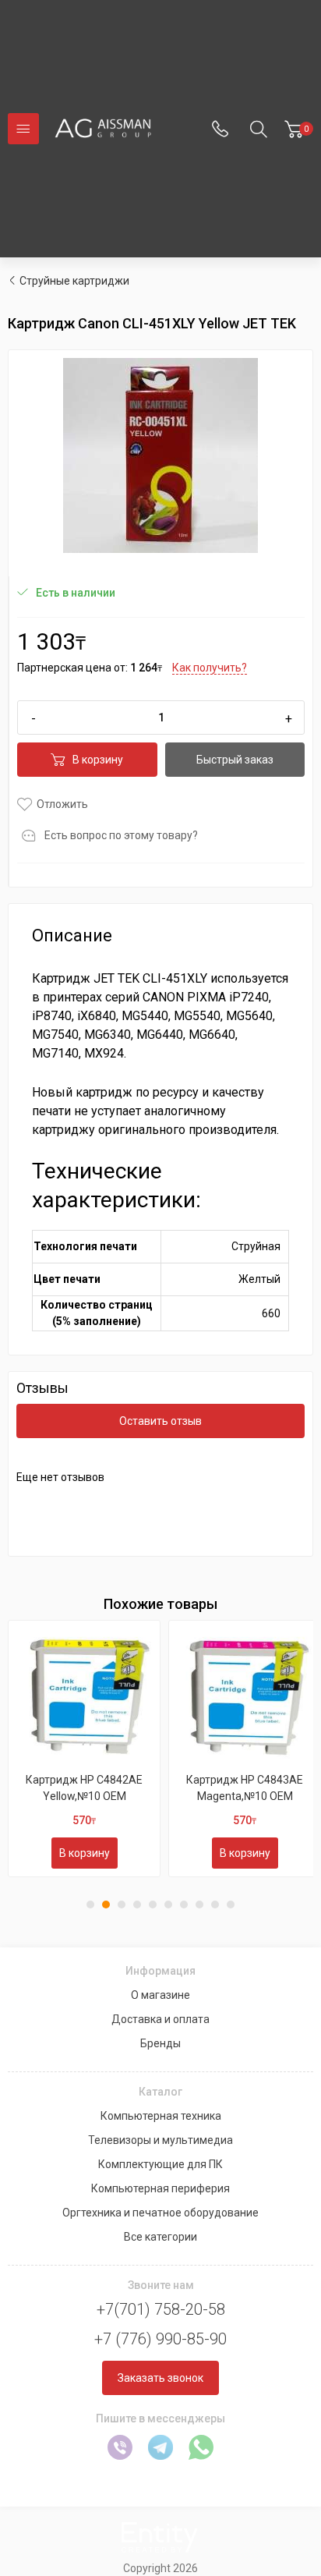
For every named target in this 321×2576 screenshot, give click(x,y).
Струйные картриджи (74, 281)
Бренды (160, 2043)
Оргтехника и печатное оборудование (160, 2213)
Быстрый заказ (235, 760)
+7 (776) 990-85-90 (160, 2339)
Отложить (62, 804)
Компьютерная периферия (160, 2188)
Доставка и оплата (160, 2019)
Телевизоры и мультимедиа (160, 2140)
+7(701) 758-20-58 (161, 2309)
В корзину (98, 760)
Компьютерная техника (161, 2116)
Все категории (160, 2237)
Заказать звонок (160, 2378)
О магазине (160, 1995)
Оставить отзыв (160, 1421)
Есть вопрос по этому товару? (121, 835)
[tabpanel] (84, 1749)
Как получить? (210, 668)
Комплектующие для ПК (160, 2164)
